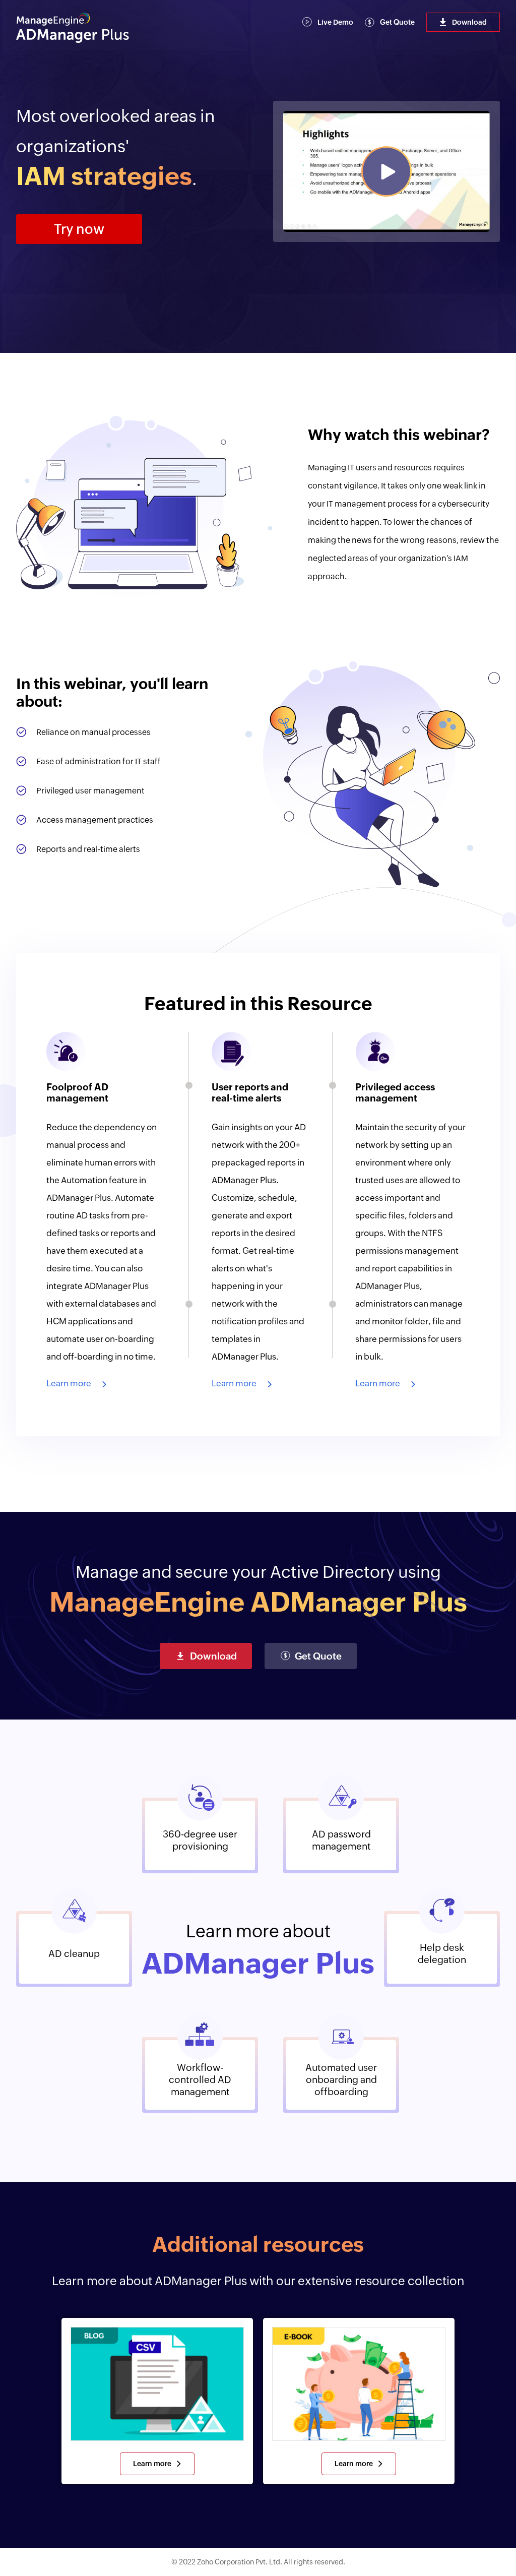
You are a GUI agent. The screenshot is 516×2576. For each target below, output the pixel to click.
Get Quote (397, 22)
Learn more (69, 1383)
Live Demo (335, 22)
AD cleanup (74, 1953)
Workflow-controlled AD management (200, 2079)
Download (469, 22)
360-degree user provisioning (200, 1840)
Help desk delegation (442, 1953)
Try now (79, 229)
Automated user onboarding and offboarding (341, 2079)
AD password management (341, 1840)
